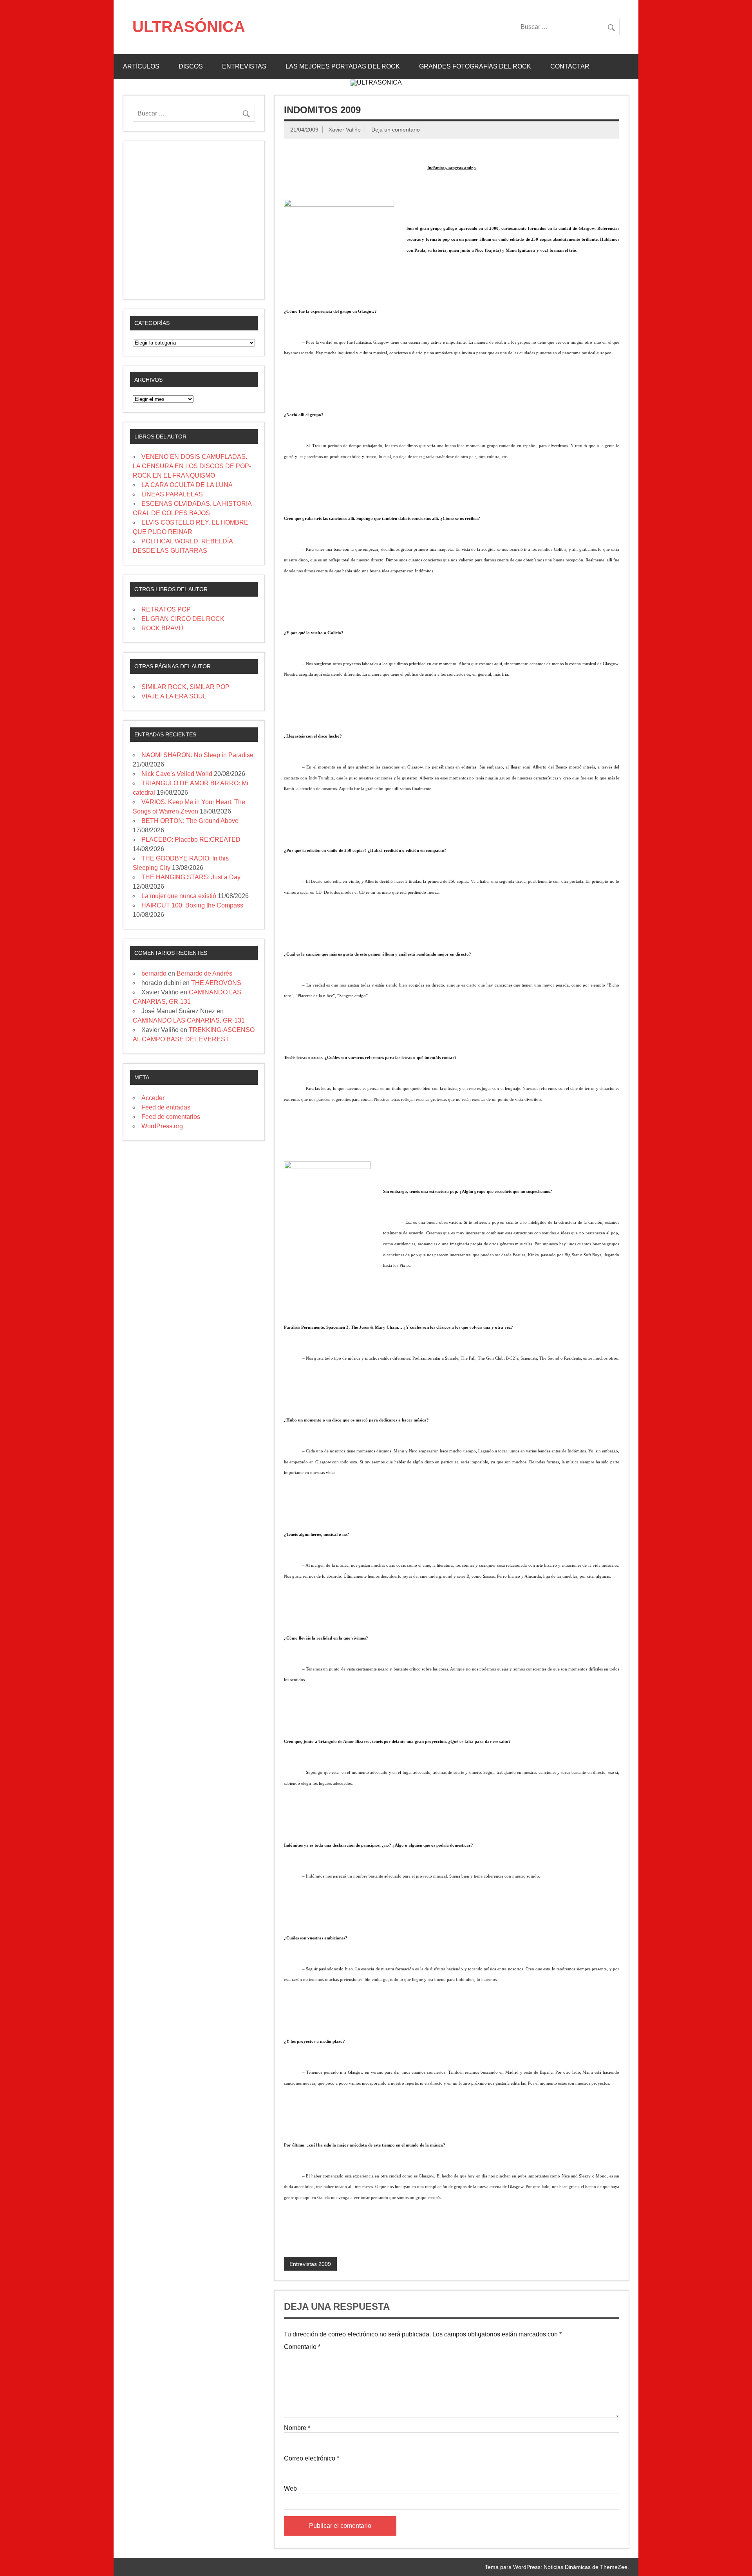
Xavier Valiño (345, 130)
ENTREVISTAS (244, 66)
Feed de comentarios (171, 1117)
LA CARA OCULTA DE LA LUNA (187, 485)
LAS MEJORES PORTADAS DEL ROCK (343, 66)
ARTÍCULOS (141, 66)
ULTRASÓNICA (189, 27)
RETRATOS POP (166, 609)
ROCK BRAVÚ (162, 628)
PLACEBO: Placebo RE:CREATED (191, 840)
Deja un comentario (396, 130)
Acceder (153, 1098)
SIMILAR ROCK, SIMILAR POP (185, 687)
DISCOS (191, 66)
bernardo (154, 973)
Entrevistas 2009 (310, 2264)
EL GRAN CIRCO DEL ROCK (183, 619)
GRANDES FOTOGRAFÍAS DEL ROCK (475, 66)
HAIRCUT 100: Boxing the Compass (192, 905)
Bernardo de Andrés (204, 973)
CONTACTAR (570, 66)
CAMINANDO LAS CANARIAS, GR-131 (189, 1020)
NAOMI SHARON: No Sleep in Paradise (197, 755)
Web (290, 2489)
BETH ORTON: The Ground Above (190, 821)
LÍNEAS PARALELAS (172, 494)
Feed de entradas (166, 1107)
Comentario (302, 2347)
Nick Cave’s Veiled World (177, 774)
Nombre (297, 2428)
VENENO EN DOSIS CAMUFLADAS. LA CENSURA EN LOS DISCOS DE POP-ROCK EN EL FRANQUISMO (192, 466)
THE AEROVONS (216, 983)
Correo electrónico (312, 2459)
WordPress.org (162, 1126)
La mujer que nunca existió (179, 896)
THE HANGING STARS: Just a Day (191, 877)
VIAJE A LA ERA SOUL (174, 696)
